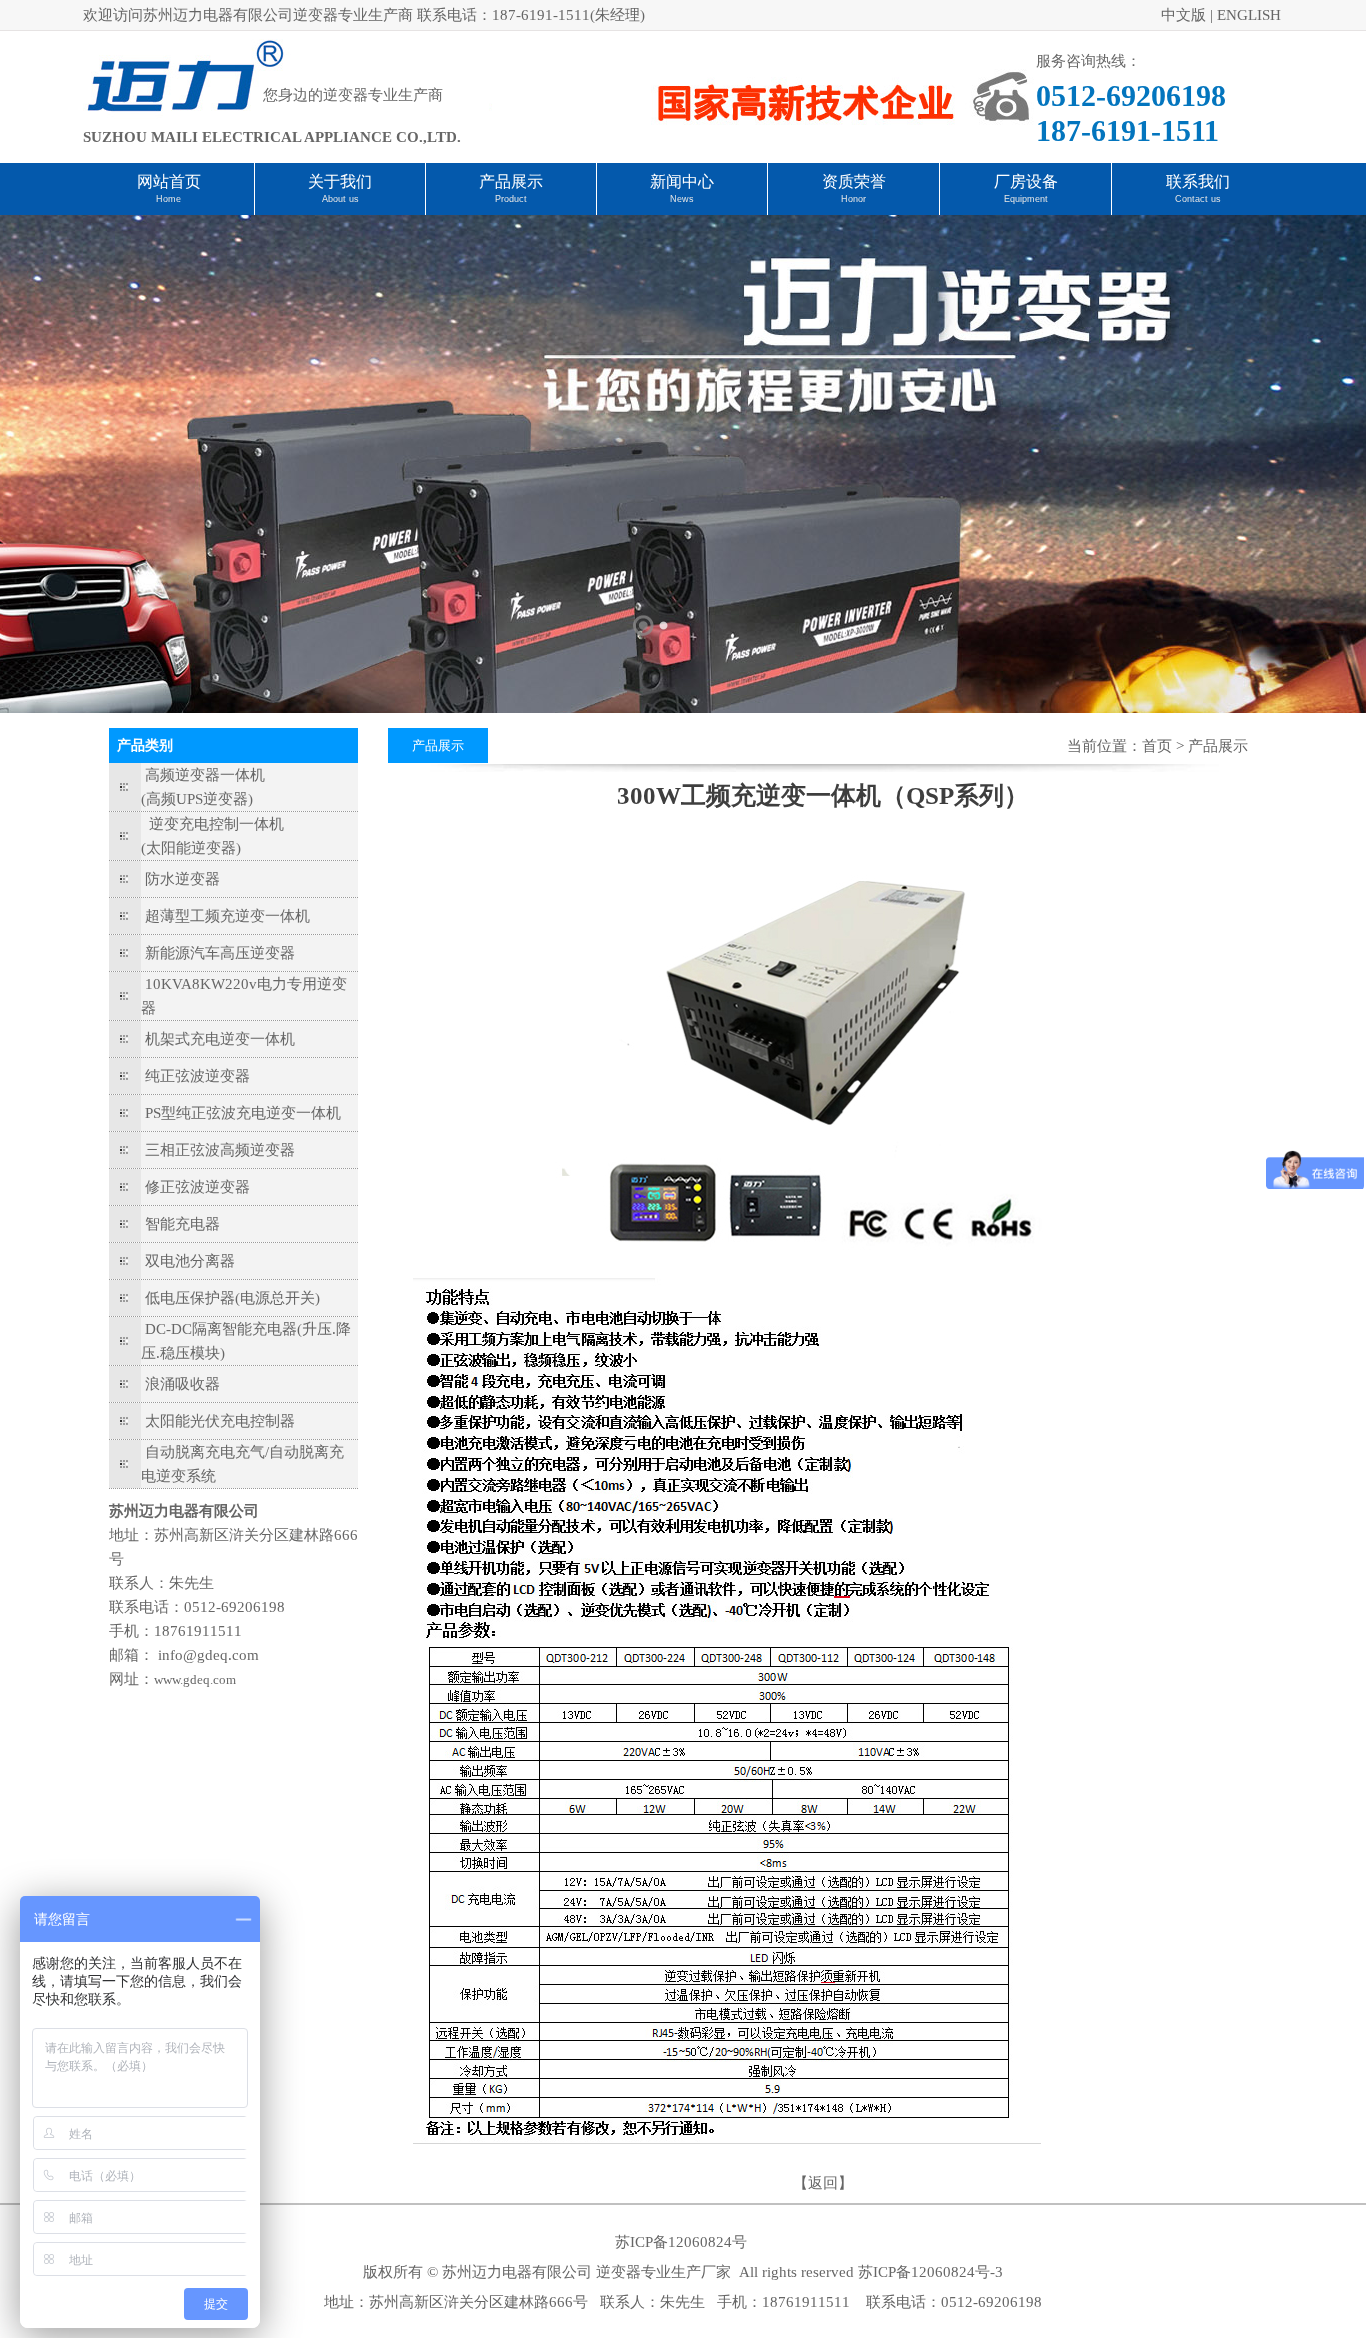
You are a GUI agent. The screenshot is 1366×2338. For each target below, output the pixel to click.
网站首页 (169, 181)
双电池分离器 (190, 1261)
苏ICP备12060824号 (681, 2242)
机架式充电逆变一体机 (220, 1039)
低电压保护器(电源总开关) (232, 1298)
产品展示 (511, 181)
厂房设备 (1026, 181)
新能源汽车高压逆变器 (220, 953)
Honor (853, 199)
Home (168, 199)
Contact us (1198, 199)
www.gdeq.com (195, 1679)
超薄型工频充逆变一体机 (227, 916)
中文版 (1183, 15)
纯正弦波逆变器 (197, 1076)
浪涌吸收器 (182, 1384)
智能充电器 (182, 1224)
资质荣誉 (854, 181)
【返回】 (823, 2183)
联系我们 (1198, 181)
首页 (1157, 746)
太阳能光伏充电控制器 (220, 1421)
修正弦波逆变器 (197, 1187)
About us (340, 199)
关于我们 (340, 181)
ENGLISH (1249, 15)
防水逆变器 (182, 879)
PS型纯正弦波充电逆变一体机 (243, 1113)
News (682, 199)
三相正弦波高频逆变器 (220, 1150)
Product (511, 199)
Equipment (1026, 199)
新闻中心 (682, 181)
